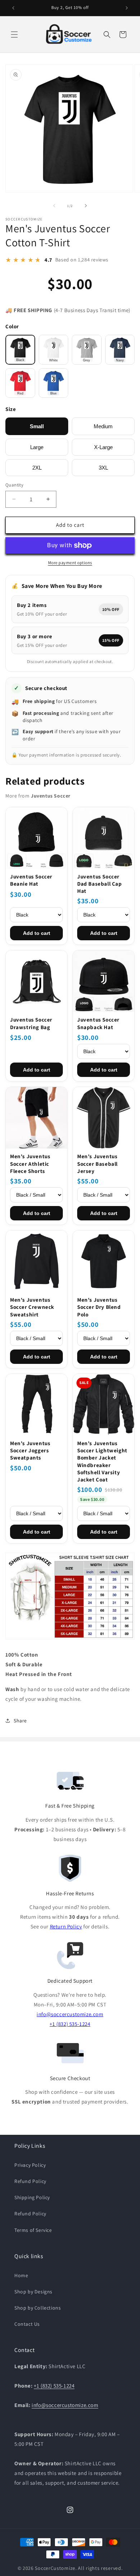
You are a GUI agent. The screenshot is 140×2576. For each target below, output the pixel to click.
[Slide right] (86, 206)
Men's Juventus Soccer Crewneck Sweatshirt (32, 1307)
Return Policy (66, 1926)
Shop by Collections (38, 2308)
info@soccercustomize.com (70, 2014)
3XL (103, 468)
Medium (103, 426)
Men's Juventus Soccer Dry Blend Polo (99, 1307)
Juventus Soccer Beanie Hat (31, 880)
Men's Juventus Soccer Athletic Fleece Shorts (30, 1164)
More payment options (70, 563)
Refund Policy (30, 2181)
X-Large (103, 447)
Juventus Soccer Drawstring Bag (31, 1023)
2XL (37, 468)
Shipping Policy (32, 2197)
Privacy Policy (30, 2165)
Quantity (14, 485)
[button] (14, 35)
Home (21, 2275)
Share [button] (20, 1721)
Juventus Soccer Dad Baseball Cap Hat (100, 884)
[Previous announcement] (13, 8)
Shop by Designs (33, 2292)
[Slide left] (54, 206)
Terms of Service (33, 2230)
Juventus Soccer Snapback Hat (98, 1023)
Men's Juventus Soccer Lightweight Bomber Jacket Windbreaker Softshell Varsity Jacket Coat (102, 1461)
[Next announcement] (127, 8)
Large (37, 447)
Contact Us (27, 2324)
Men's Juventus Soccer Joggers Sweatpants (30, 1451)
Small (37, 426)
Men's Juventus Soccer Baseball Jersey (97, 1164)
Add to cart (37, 933)
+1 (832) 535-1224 (70, 2024)
